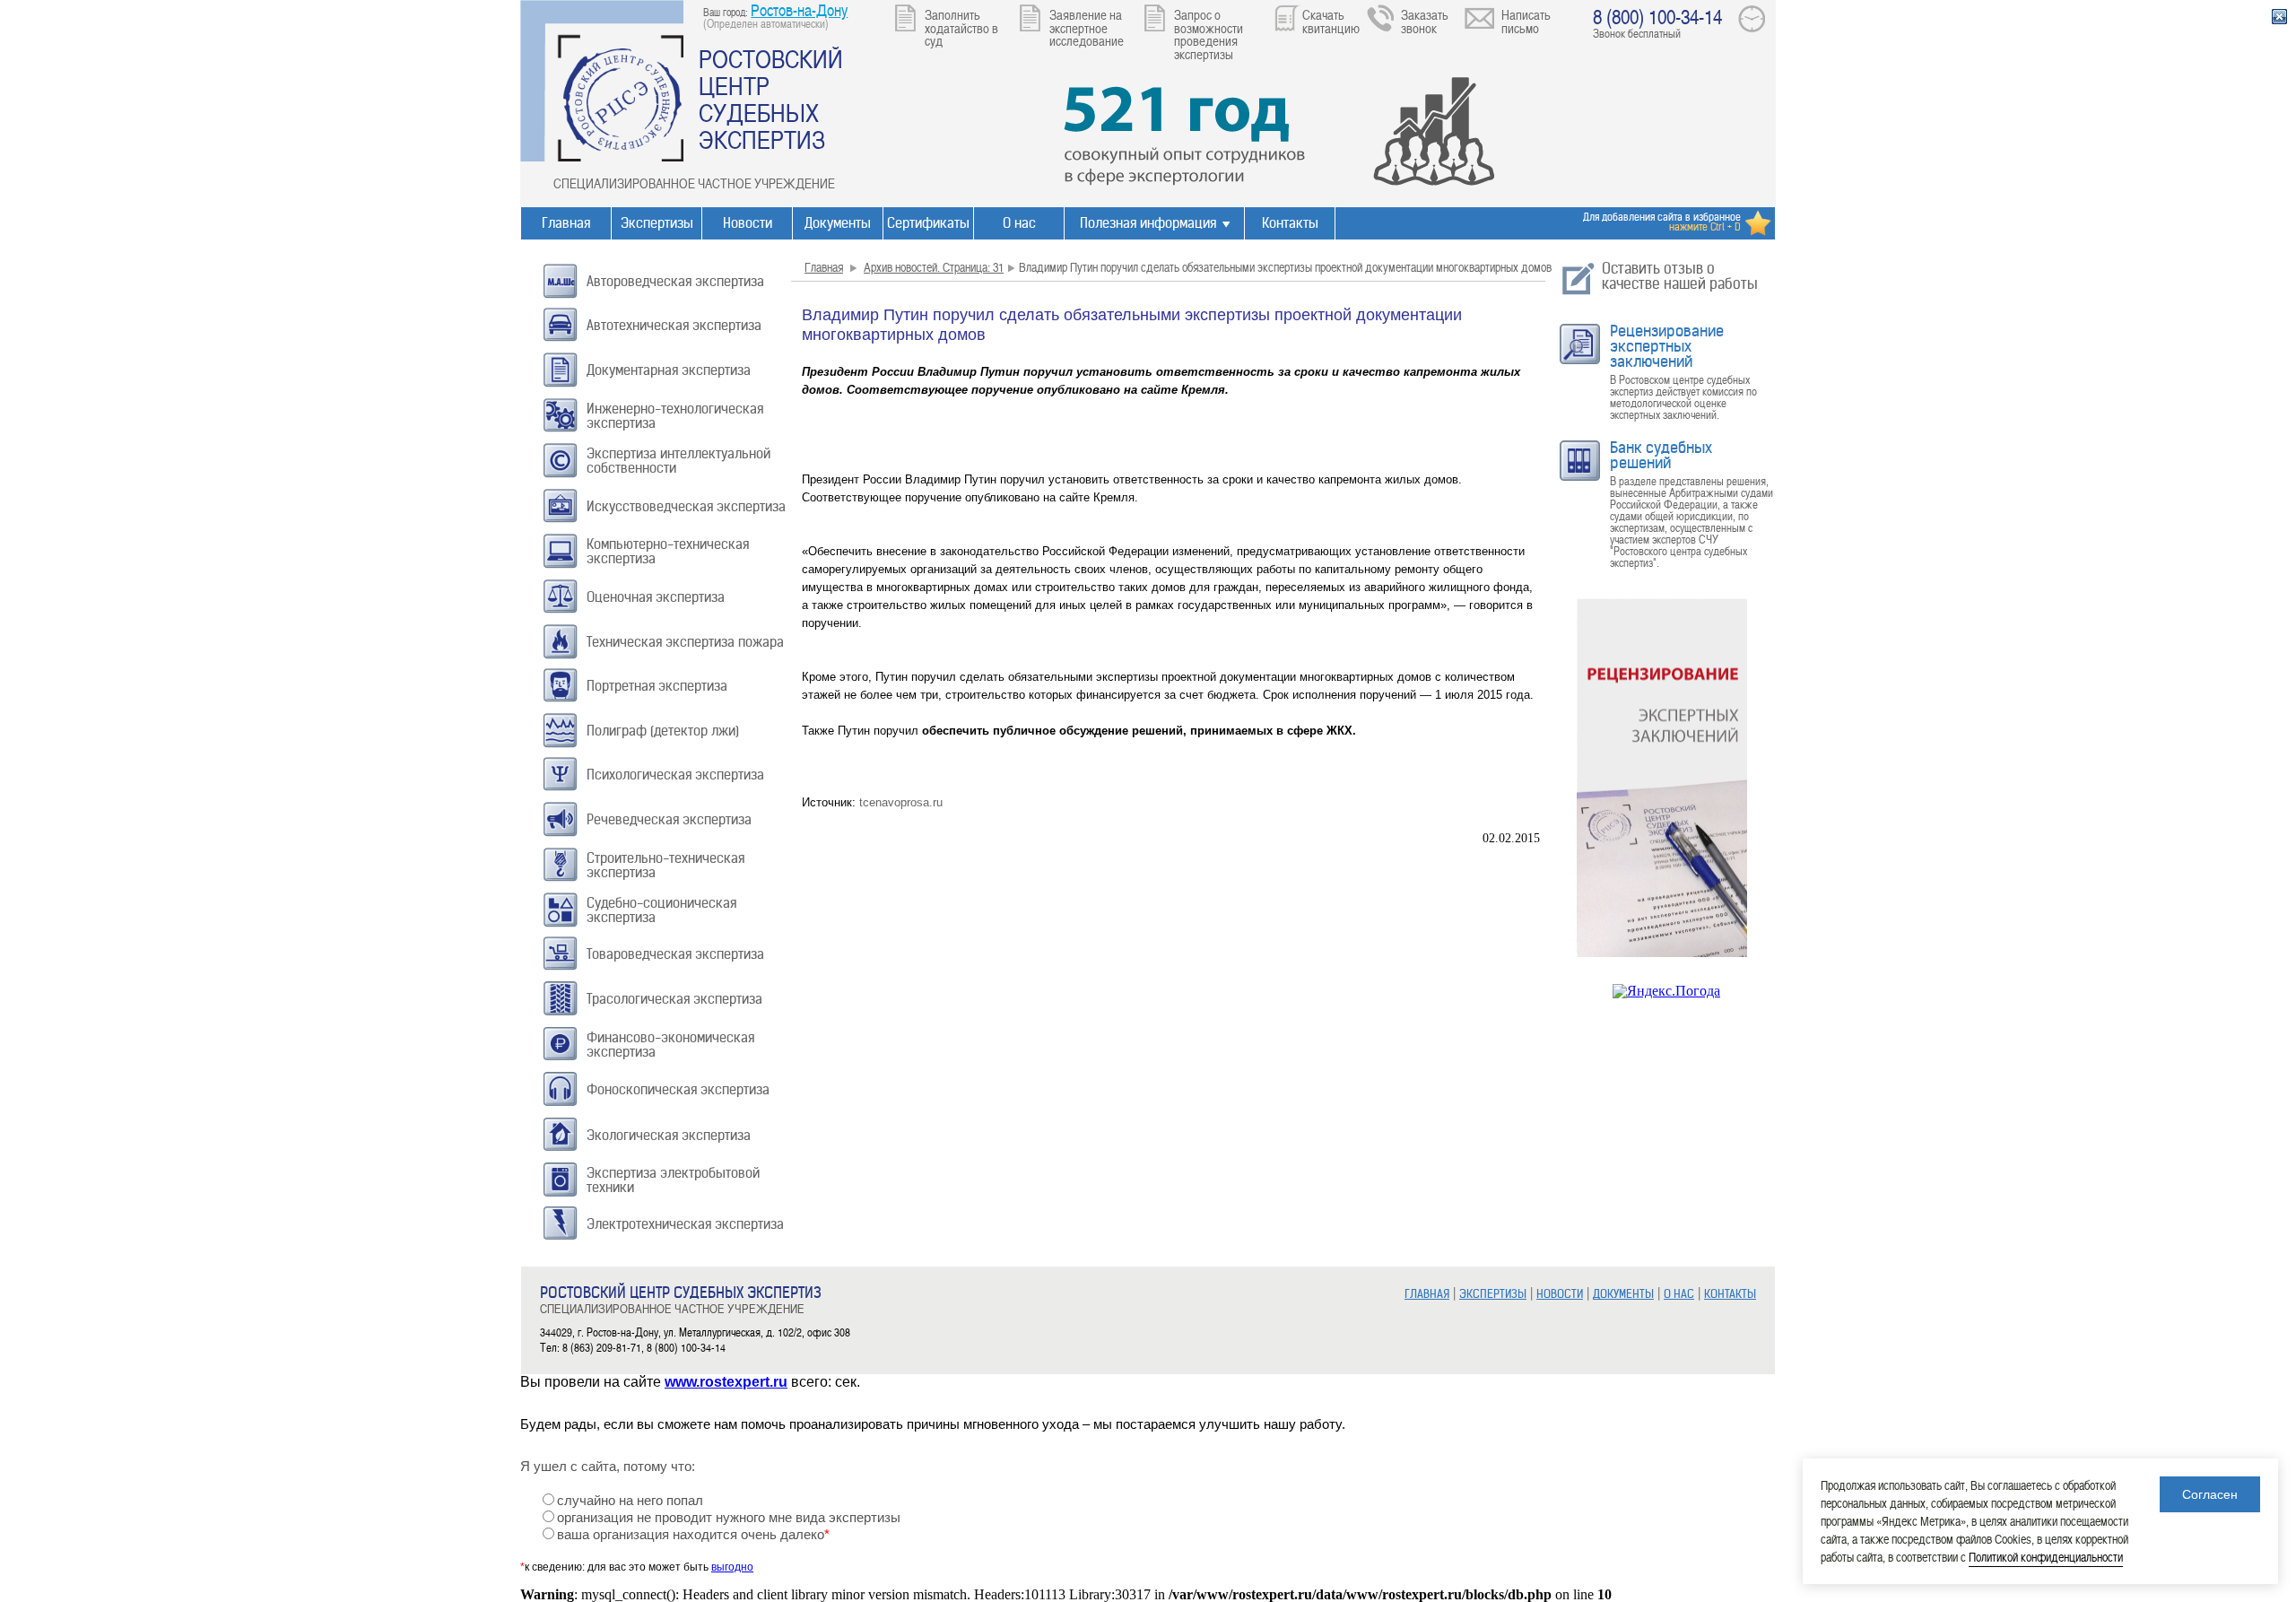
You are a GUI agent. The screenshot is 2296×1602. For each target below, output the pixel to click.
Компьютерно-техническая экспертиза (668, 551)
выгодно (732, 1567)
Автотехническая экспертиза (674, 325)
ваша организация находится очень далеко (693, 1535)
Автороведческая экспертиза (675, 281)
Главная (566, 223)
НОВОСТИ (1560, 1294)
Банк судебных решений (1661, 455)
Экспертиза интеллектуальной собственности (678, 461)
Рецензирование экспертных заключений (1667, 346)
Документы (838, 223)
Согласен (2210, 1494)
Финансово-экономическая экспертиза (670, 1045)
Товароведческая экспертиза (675, 954)
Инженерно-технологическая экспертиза (675, 416)
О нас (1019, 223)
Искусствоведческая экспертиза (686, 506)
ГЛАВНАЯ (1427, 1294)
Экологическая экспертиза (669, 1135)
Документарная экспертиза (669, 370)
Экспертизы (657, 223)
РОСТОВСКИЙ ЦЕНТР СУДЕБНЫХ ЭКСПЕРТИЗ (771, 99)
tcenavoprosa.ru (901, 802)
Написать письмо (1526, 21)
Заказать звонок (1425, 21)
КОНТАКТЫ (1730, 1294)
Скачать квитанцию (1331, 21)
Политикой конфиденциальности (2046, 1557)
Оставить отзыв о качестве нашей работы (1680, 276)
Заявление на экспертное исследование (1087, 27)
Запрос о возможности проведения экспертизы (1209, 34)
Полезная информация (1148, 223)
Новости (748, 223)
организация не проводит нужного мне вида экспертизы (729, 1518)
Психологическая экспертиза (675, 775)
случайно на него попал (630, 1501)
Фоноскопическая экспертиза (678, 1089)
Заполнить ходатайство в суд (961, 27)
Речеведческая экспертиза (669, 819)
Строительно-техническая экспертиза (665, 865)
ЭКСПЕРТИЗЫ (1493, 1294)
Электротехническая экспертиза (685, 1224)
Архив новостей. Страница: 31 (934, 267)
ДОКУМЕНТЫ (1623, 1294)
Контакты (1290, 223)
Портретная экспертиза (657, 686)
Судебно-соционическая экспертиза (661, 910)
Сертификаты (928, 223)
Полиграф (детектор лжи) (663, 731)
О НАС (1679, 1294)
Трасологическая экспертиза (674, 999)
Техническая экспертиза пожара (685, 642)
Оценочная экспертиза (656, 597)
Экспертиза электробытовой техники (673, 1180)
